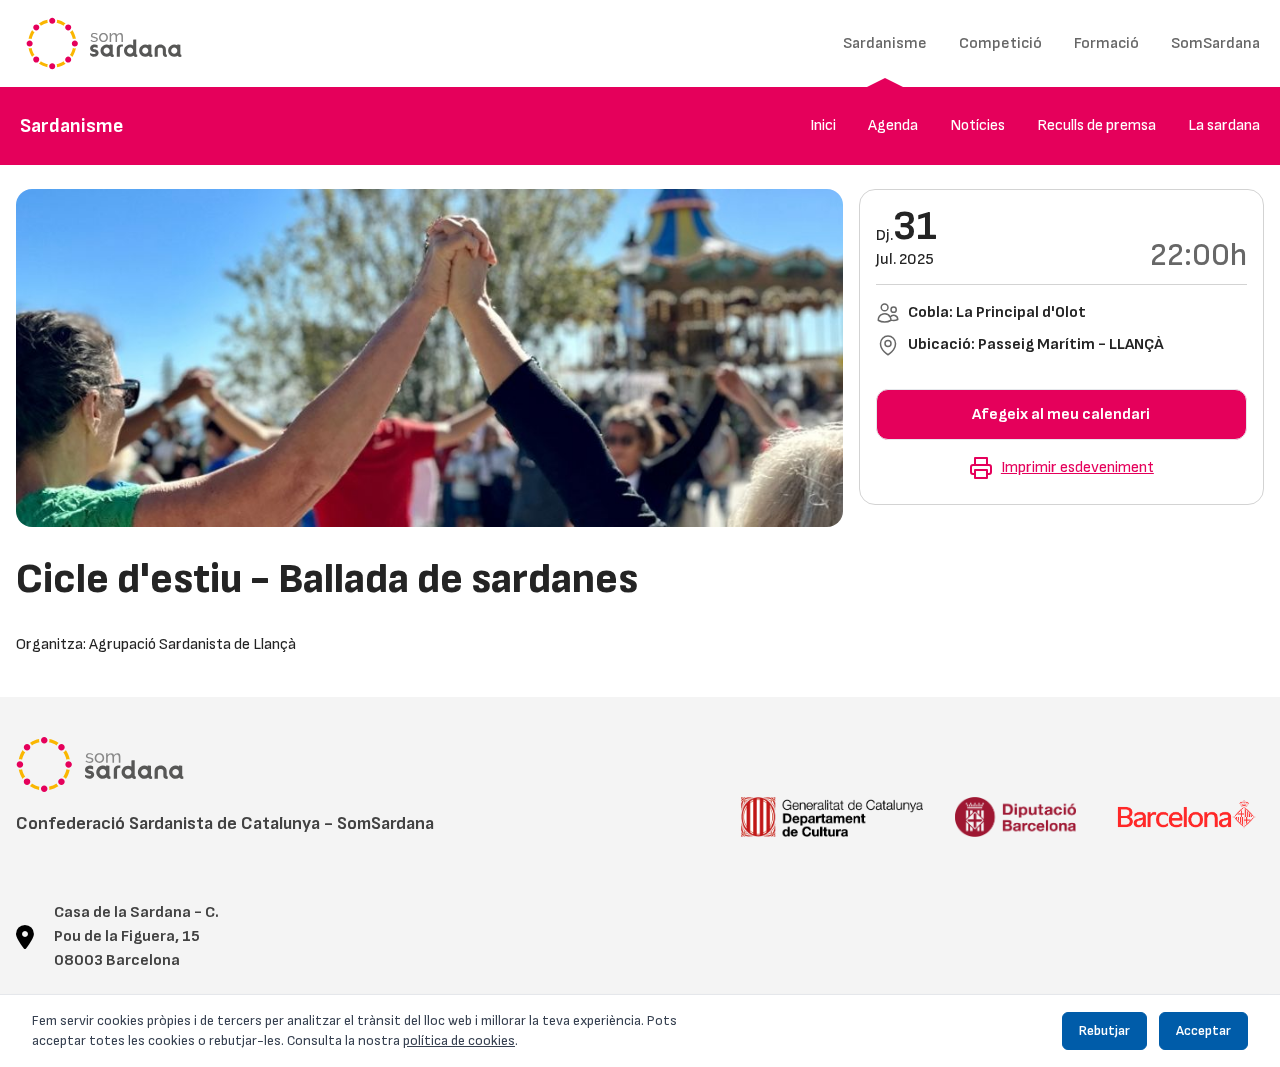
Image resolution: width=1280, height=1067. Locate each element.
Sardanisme (885, 43)
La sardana (1224, 125)
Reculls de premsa (1096, 125)
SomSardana (1215, 43)
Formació (1106, 43)
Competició (1000, 43)
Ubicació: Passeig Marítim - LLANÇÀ (1035, 344)
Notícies (977, 125)
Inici (823, 125)
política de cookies (459, 1040)
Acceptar (1203, 1030)
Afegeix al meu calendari (1061, 414)
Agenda (893, 125)
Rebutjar (1104, 1030)
